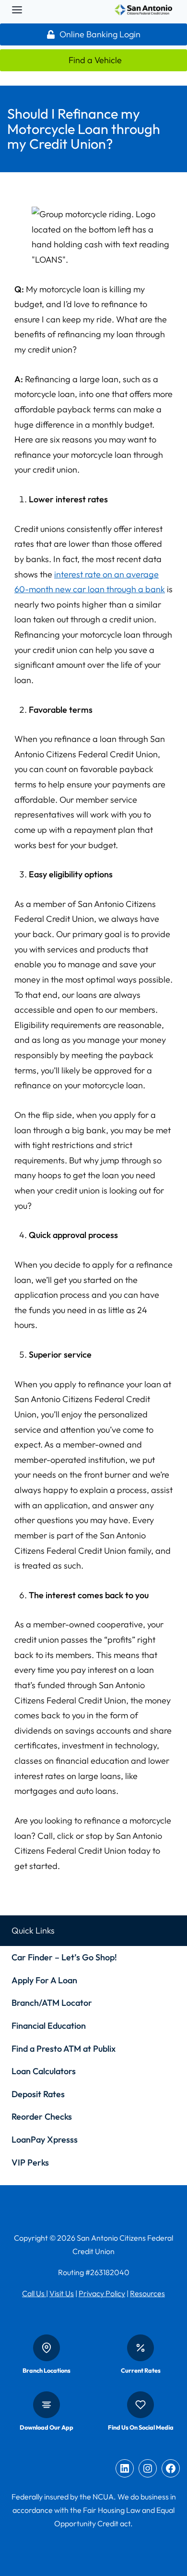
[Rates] (140, 2348)
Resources (147, 2293)
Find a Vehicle (95, 60)
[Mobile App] (47, 2405)
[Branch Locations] (47, 2348)
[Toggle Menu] (17, 10)
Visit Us (62, 2293)
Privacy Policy (102, 2293)
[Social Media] (140, 2405)
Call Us (34, 2293)
